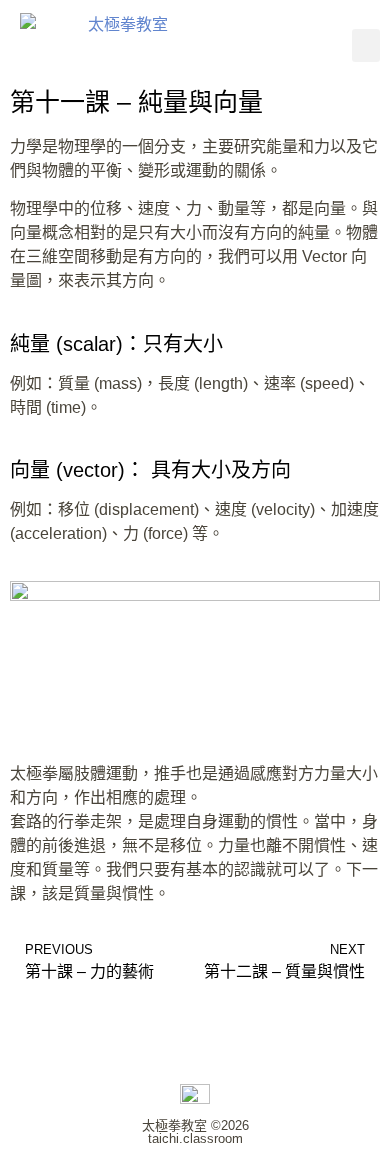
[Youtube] (307, 45)
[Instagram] (252, 45)
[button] (366, 45)
